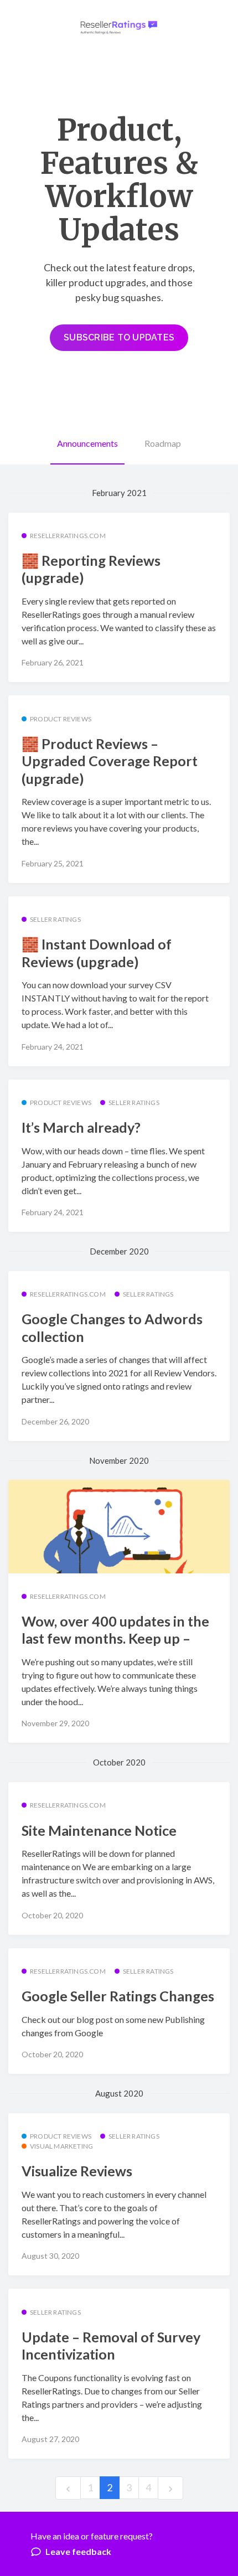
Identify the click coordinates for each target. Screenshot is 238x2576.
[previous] (68, 2488)
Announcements (87, 443)
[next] (170, 2488)
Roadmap (163, 443)
